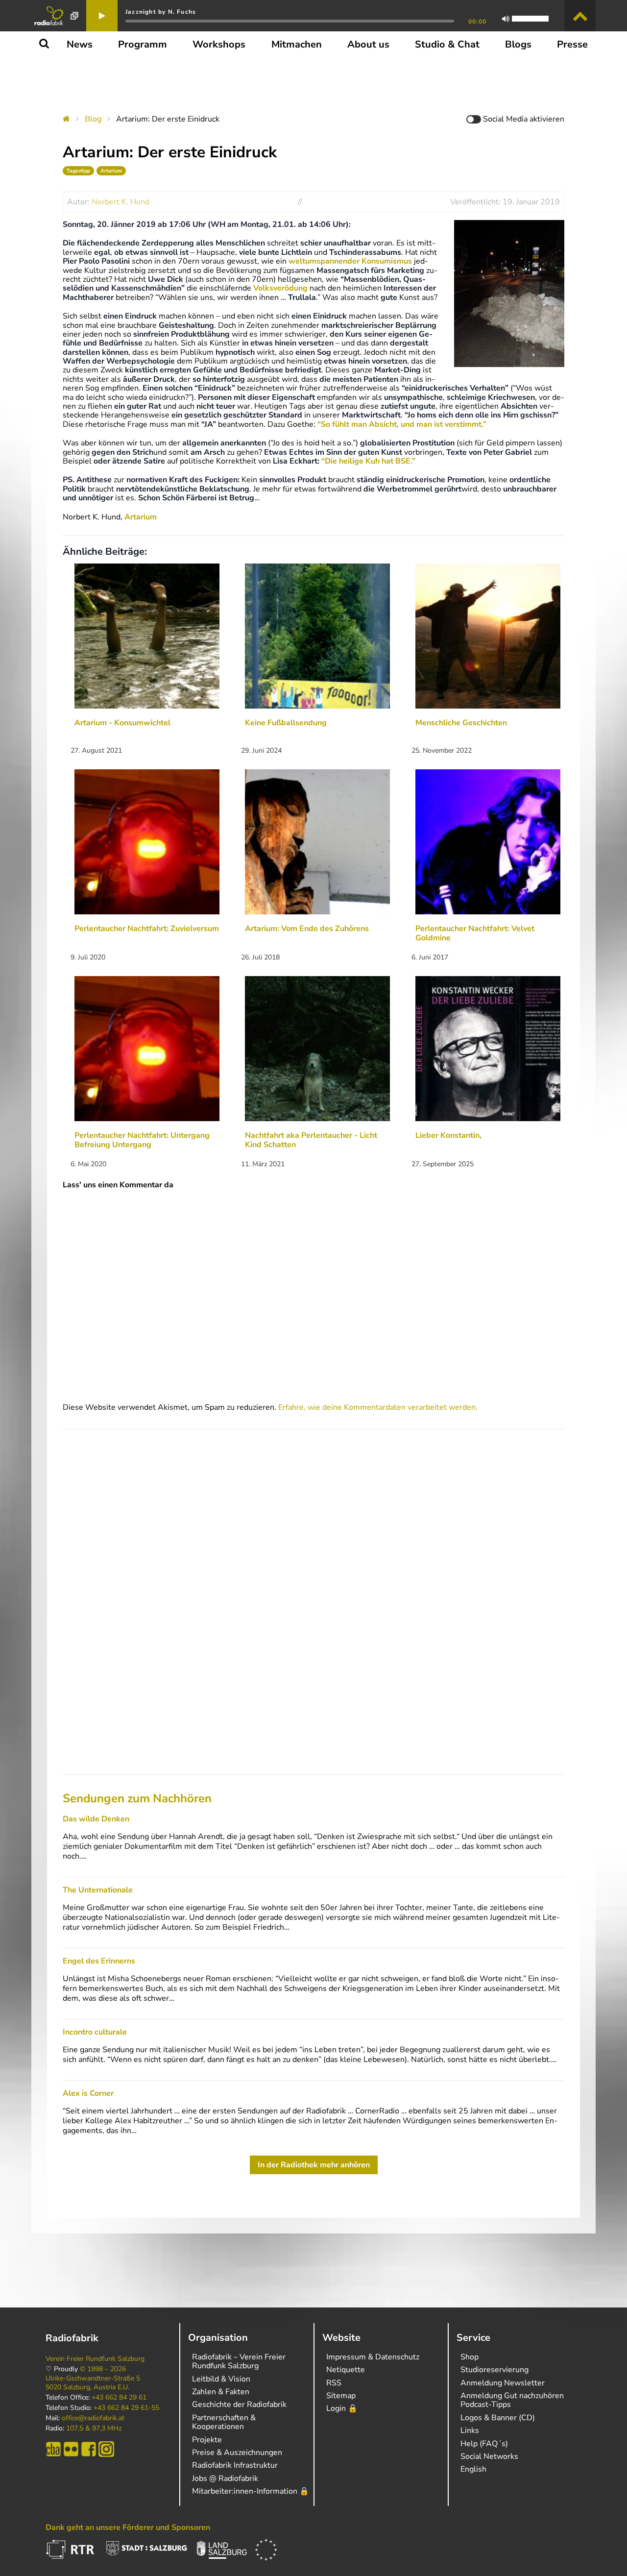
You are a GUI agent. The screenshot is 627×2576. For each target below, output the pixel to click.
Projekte (207, 2440)
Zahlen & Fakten (221, 2392)
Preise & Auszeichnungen (237, 2453)
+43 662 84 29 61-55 (126, 2408)
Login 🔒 (342, 2408)
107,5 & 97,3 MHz (94, 2429)
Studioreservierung (494, 2370)
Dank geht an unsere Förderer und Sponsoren (128, 2527)
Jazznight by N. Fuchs (161, 12)
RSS (334, 2383)
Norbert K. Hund (121, 202)
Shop (470, 2357)
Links (470, 2430)
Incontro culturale (95, 2032)
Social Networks (489, 2456)
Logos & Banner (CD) (498, 2418)
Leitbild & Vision (221, 2379)
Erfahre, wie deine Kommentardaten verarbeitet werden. (378, 1407)
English (473, 2469)
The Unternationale (98, 1890)
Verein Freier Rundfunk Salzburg (95, 2359)
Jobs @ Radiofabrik (225, 2478)
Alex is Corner (88, 2093)
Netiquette (346, 2370)
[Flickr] (71, 2449)
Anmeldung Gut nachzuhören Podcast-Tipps (512, 2400)
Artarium (111, 171)
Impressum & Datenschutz (373, 2357)
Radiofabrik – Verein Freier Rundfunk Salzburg (239, 2361)
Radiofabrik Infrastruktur (235, 2465)
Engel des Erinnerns (99, 1961)
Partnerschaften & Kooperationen (224, 2422)
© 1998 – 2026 (103, 2369)
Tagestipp (78, 171)
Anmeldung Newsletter (503, 2383)
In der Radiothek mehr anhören (314, 2165)
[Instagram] (106, 2449)
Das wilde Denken (96, 1819)
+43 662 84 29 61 (119, 2398)
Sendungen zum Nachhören (137, 1798)
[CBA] (53, 2449)
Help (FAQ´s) (484, 2444)
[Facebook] (89, 2449)
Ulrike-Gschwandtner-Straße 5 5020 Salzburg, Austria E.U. (93, 2383)
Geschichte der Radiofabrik (239, 2404)
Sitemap (341, 2396)
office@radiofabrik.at (93, 2418)
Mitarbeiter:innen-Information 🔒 (251, 2491)
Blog (93, 119)
